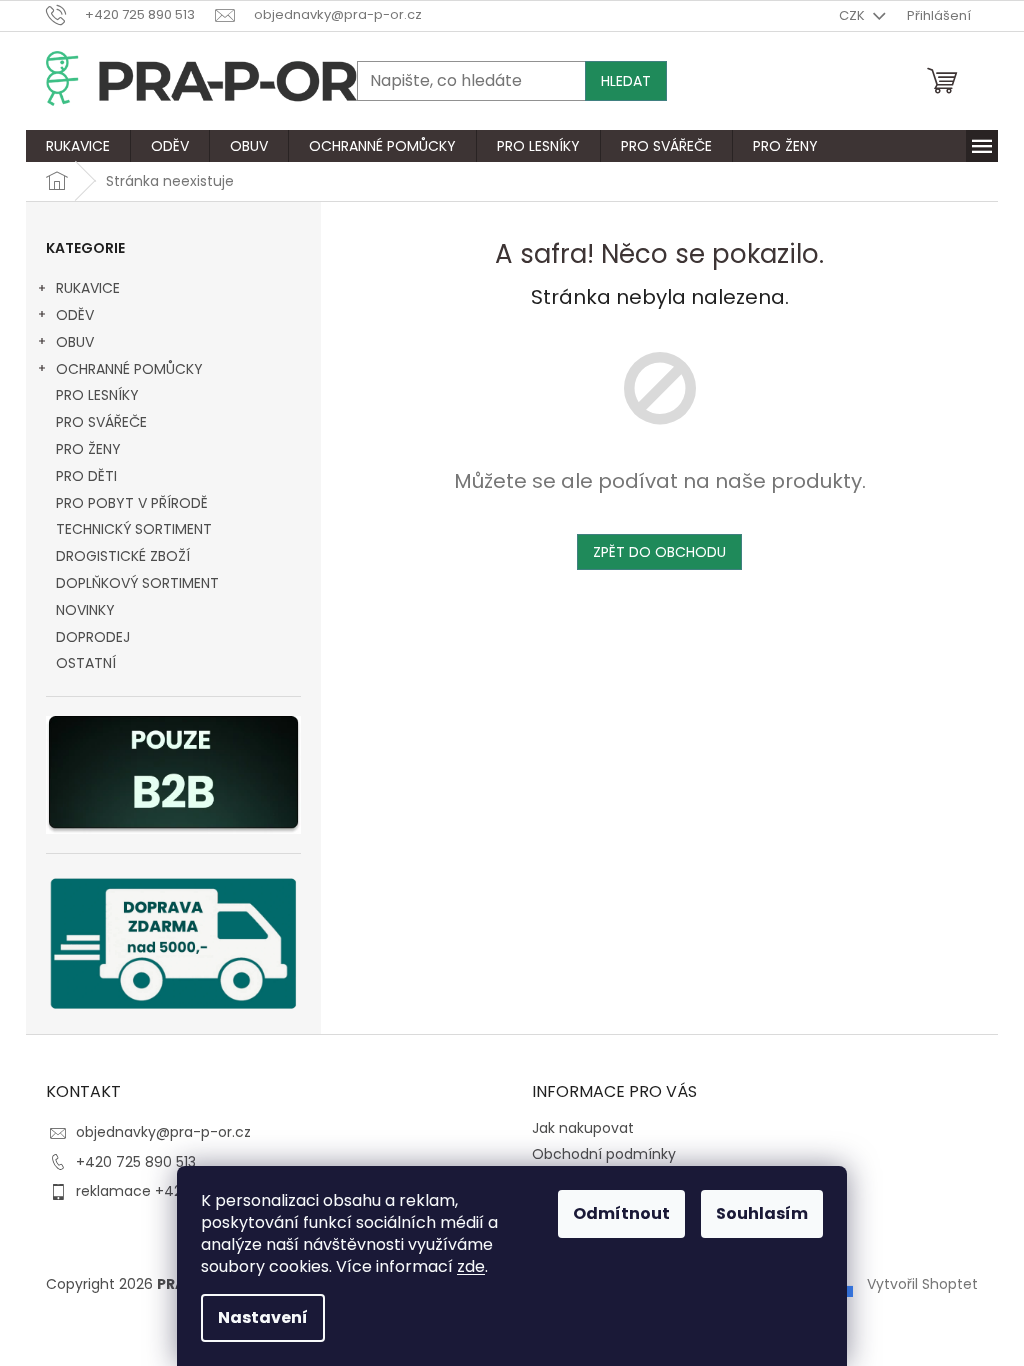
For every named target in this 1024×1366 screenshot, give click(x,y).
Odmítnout (621, 1213)
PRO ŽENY (88, 449)
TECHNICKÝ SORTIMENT (134, 529)
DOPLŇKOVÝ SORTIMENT (137, 583)
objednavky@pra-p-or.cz (163, 1132)
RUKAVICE (88, 288)
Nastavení (263, 1317)
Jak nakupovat (583, 1128)
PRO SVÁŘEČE (101, 422)
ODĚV (75, 315)
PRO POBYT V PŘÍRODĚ (132, 503)
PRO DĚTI (86, 476)
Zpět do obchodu (659, 552)
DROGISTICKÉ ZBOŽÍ (123, 556)
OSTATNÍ (86, 663)
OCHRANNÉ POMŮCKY (129, 369)
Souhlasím (762, 1213)
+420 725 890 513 (136, 1162)
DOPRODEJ (93, 637)
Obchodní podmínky (604, 1154)
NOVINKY (85, 610)
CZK (853, 15)
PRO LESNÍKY (97, 395)
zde (471, 1266)
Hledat (626, 81)
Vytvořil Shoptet (922, 1284)
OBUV (75, 342)
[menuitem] (78, 146)
